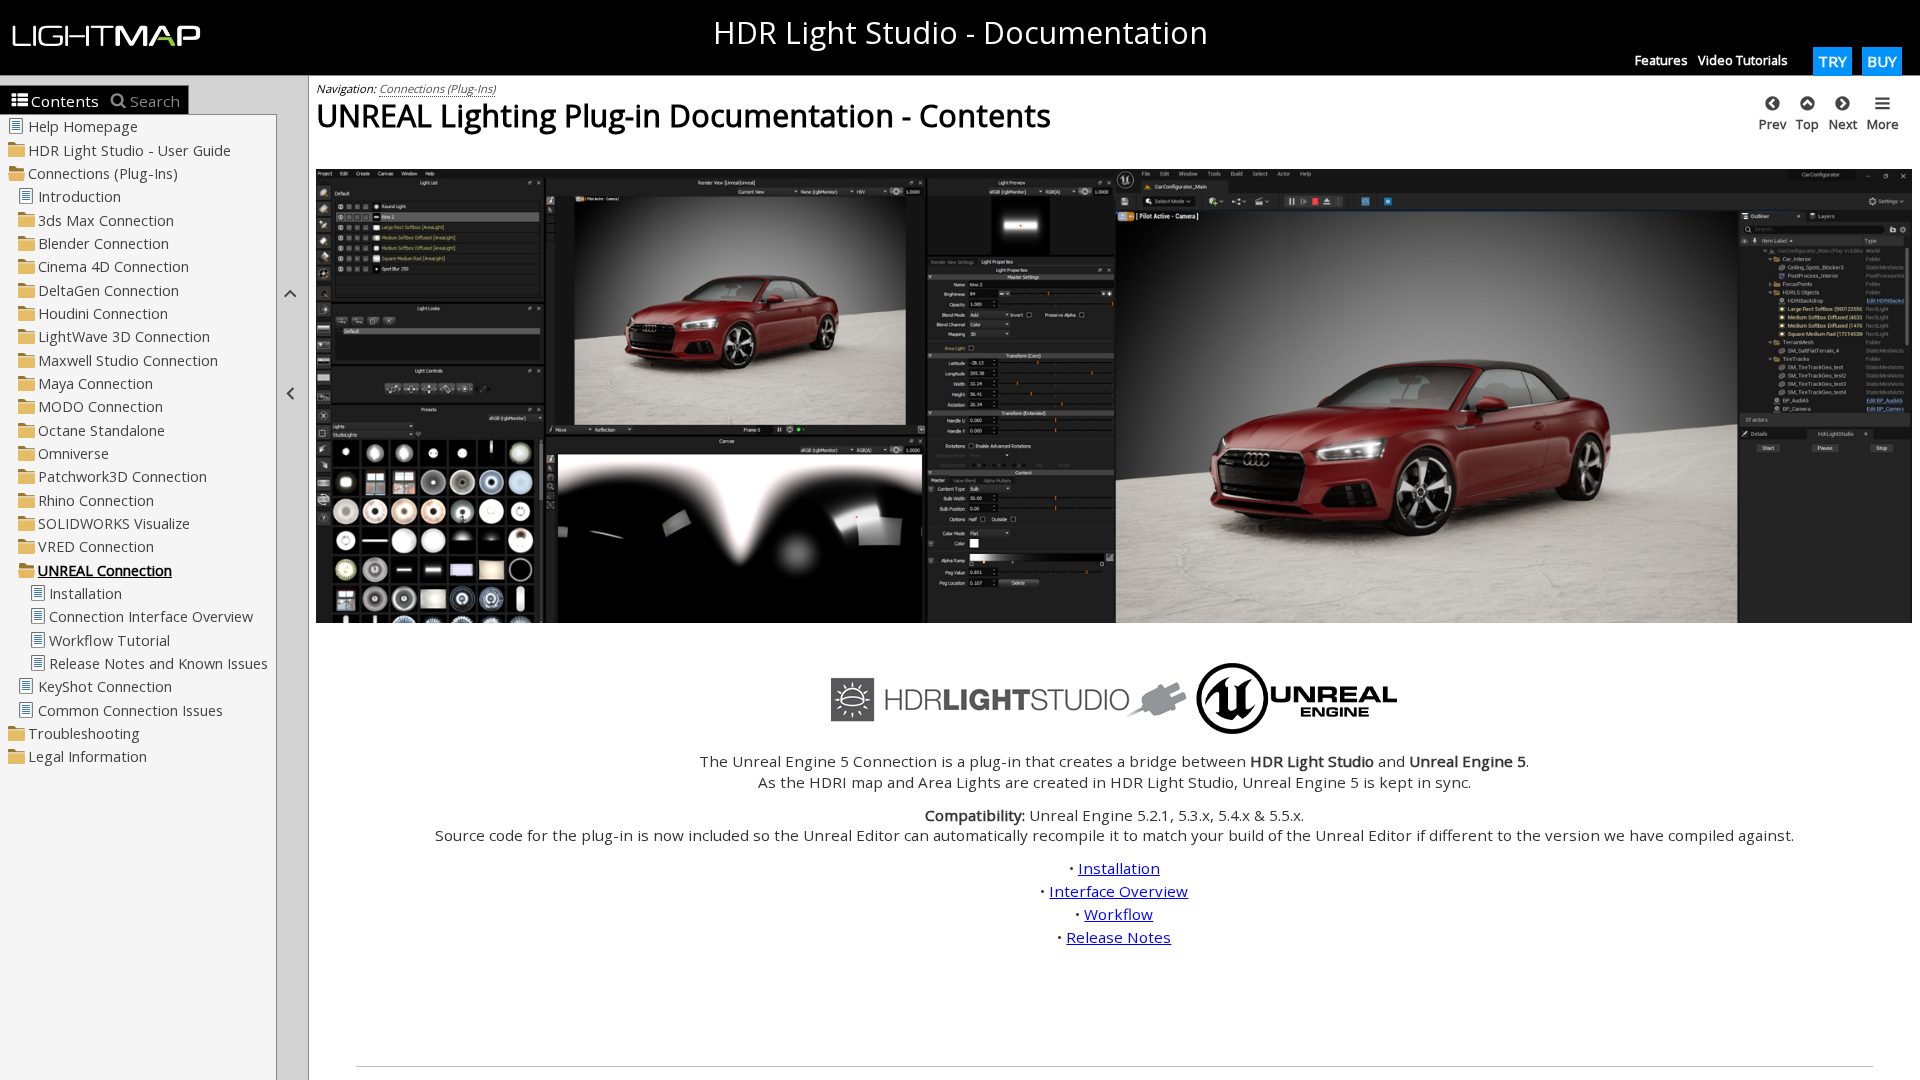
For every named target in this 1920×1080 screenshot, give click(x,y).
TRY (1832, 61)
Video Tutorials (1743, 60)
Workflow (1118, 914)
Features (1661, 60)
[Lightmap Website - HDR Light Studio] (114, 37)
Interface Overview (1118, 891)
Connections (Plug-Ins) (437, 88)
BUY (1882, 61)
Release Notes (1118, 937)
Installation (1119, 868)
